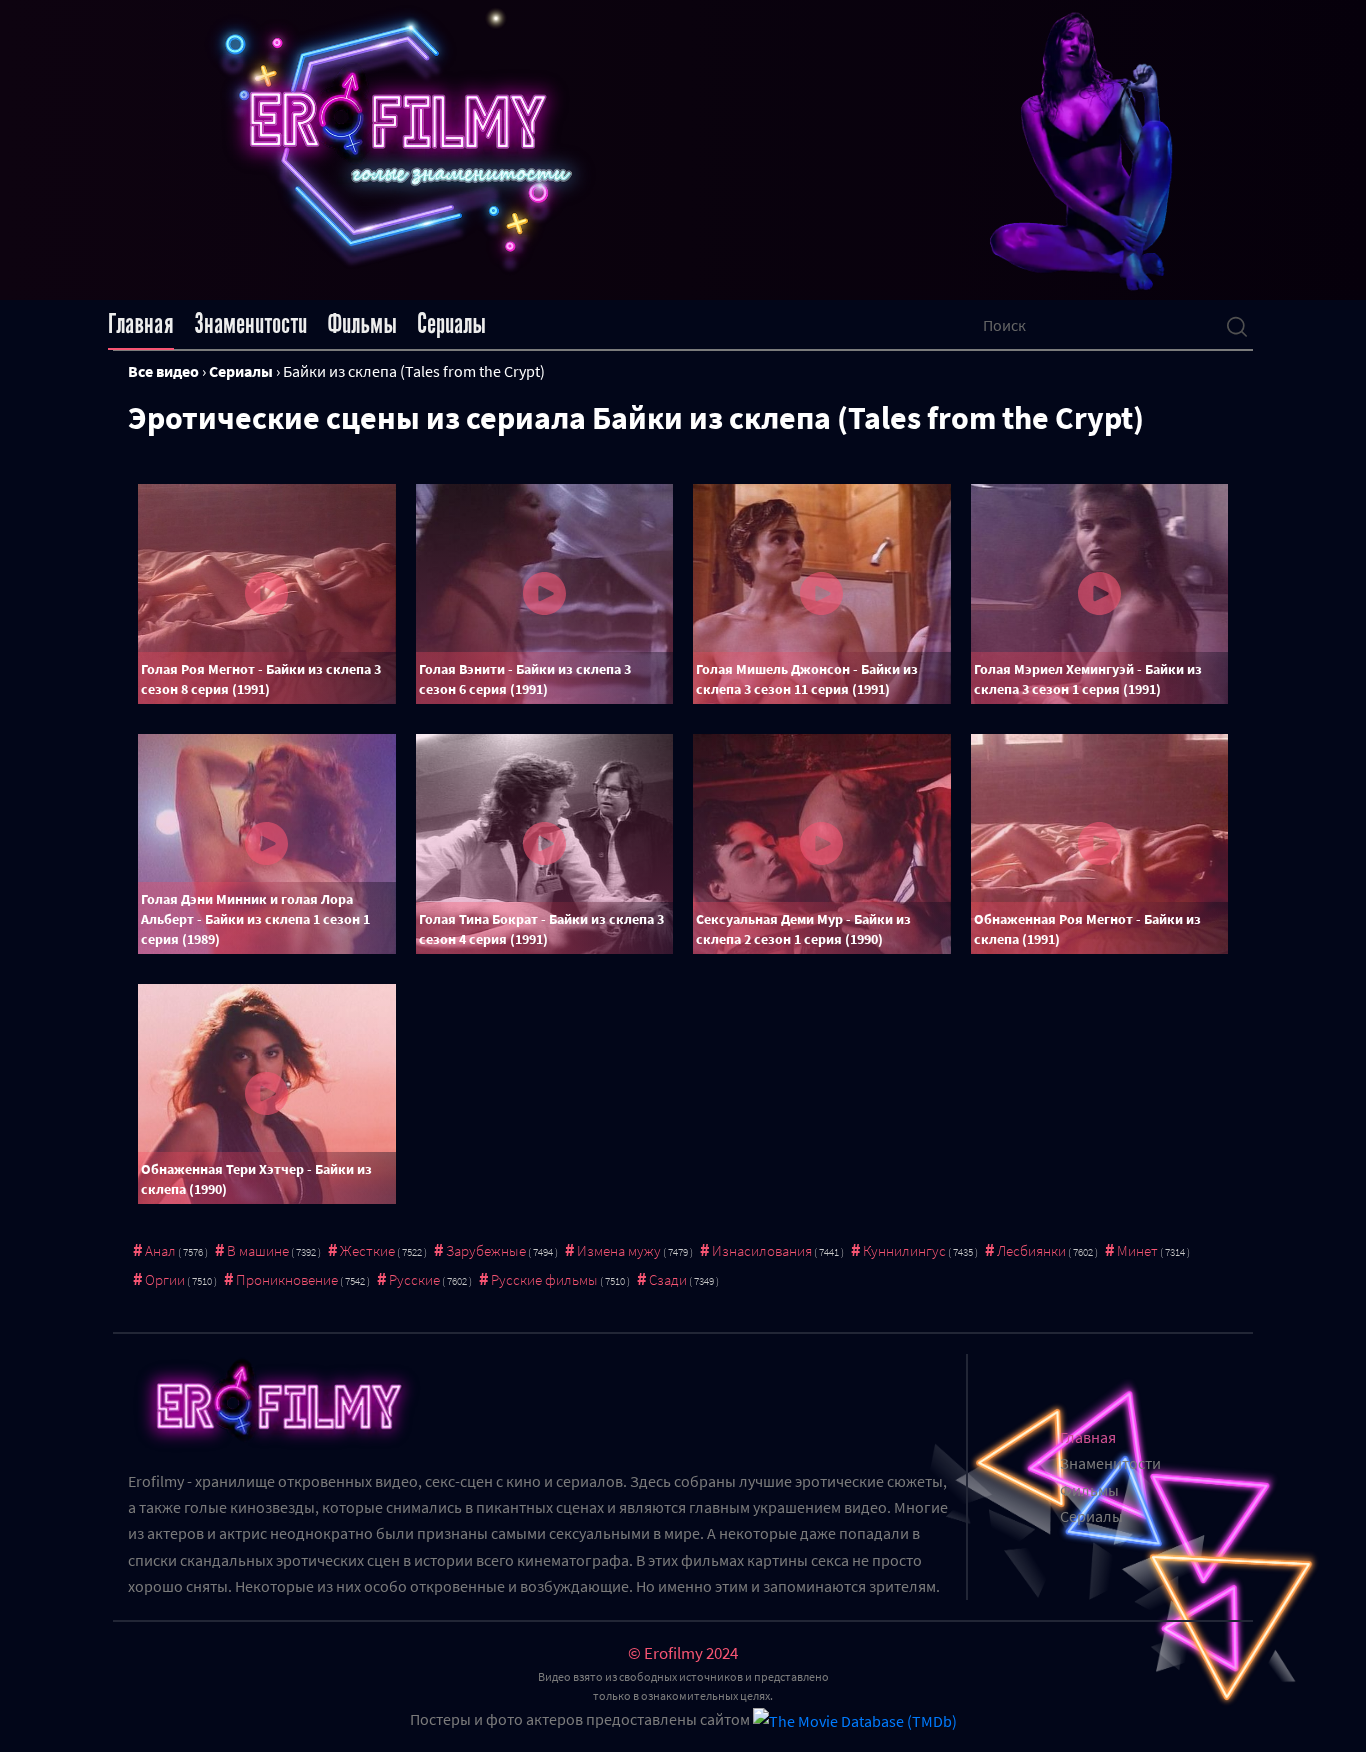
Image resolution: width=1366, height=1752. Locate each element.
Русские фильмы (544, 1279)
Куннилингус (904, 1250)
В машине (258, 1250)
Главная (141, 324)
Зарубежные (486, 1250)
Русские (414, 1279)
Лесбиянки (1031, 1250)
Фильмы (362, 324)
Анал (160, 1250)
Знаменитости (250, 324)
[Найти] (1237, 325)
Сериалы (451, 324)
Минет (1137, 1250)
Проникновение (287, 1279)
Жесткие (367, 1250)
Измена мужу (619, 1250)
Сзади (668, 1279)
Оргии (165, 1279)
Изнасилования (762, 1250)
